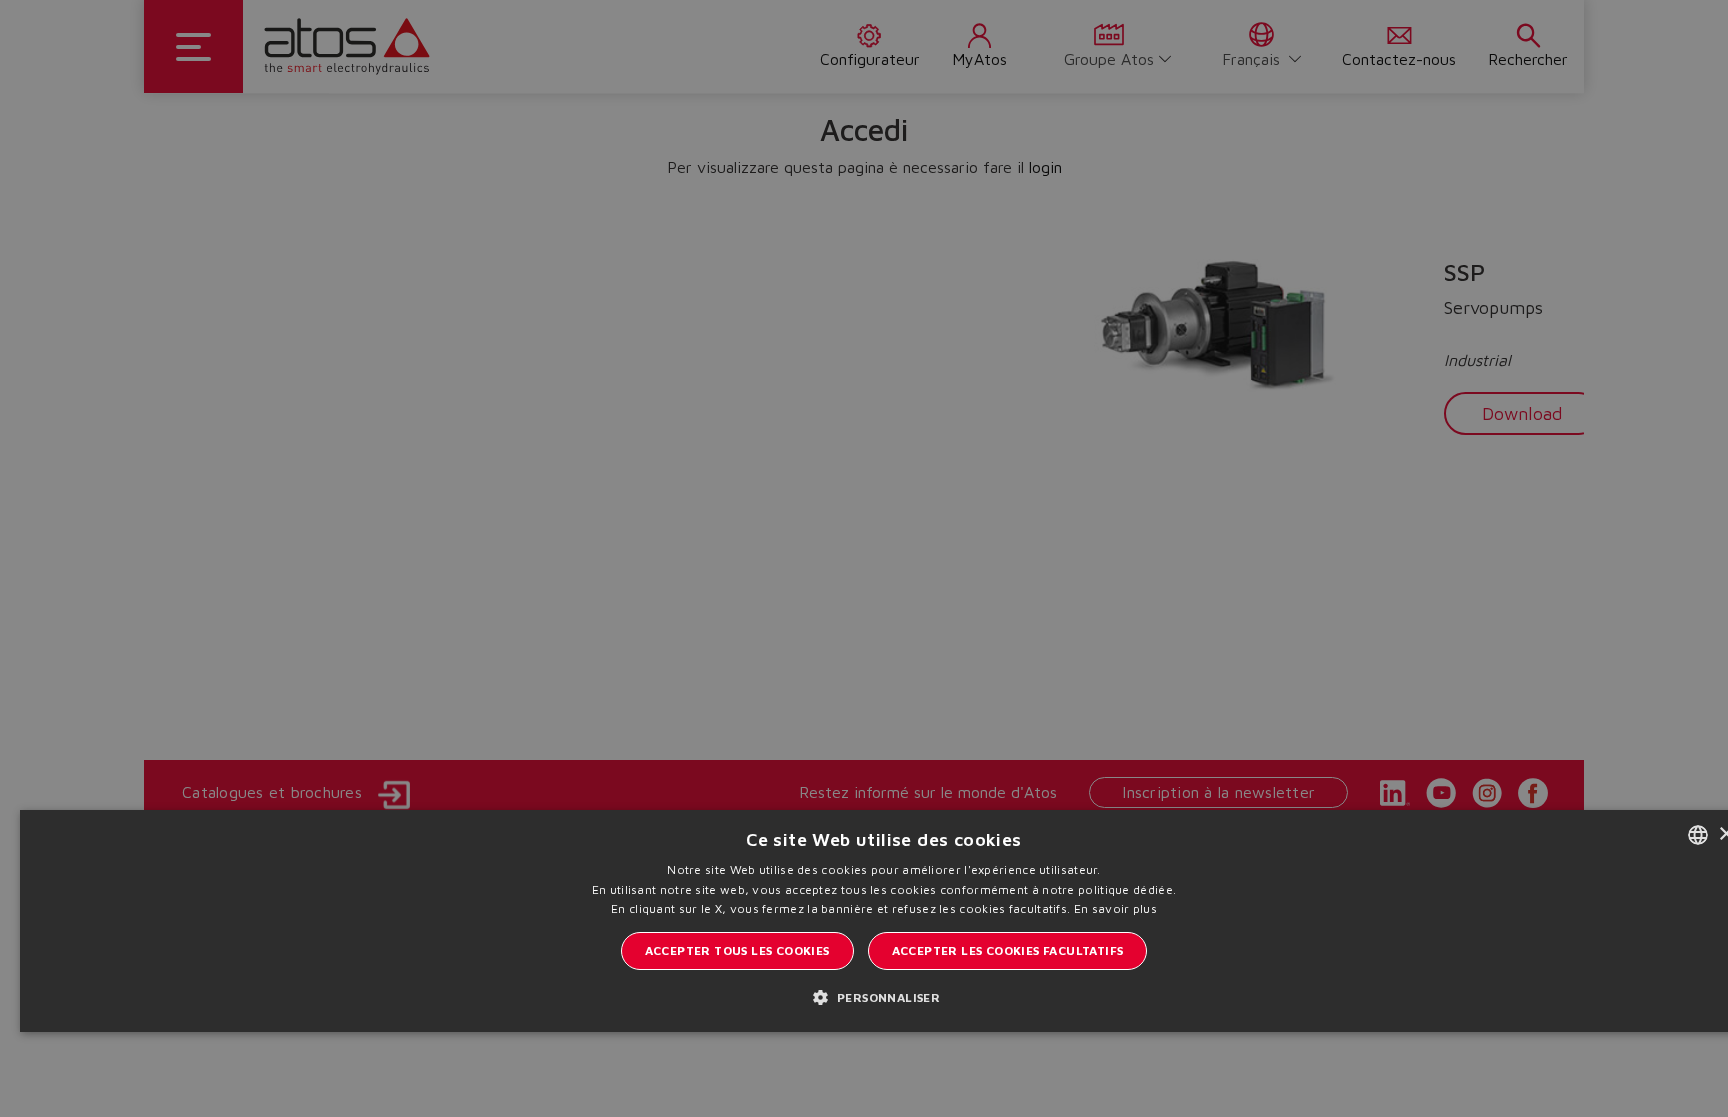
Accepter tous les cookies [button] (737, 950)
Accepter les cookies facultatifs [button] (1008, 950)
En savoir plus (1115, 908)
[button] (884, 996)
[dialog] (864, 558)
